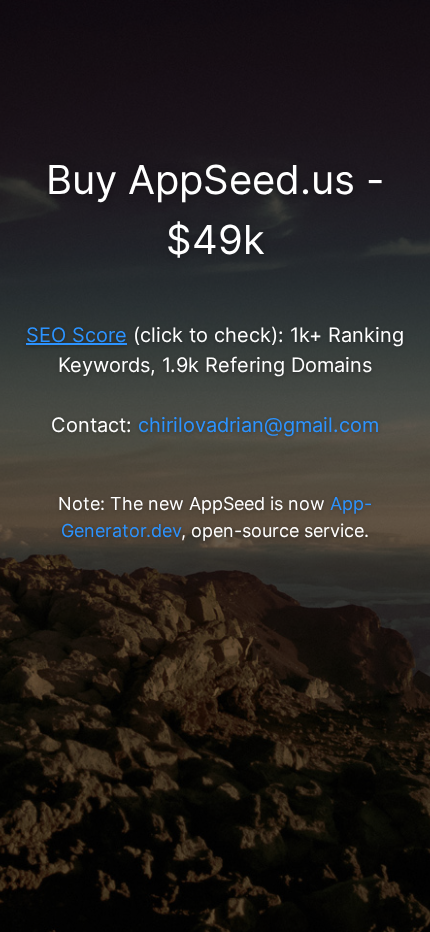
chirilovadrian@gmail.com (258, 425)
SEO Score (76, 335)
